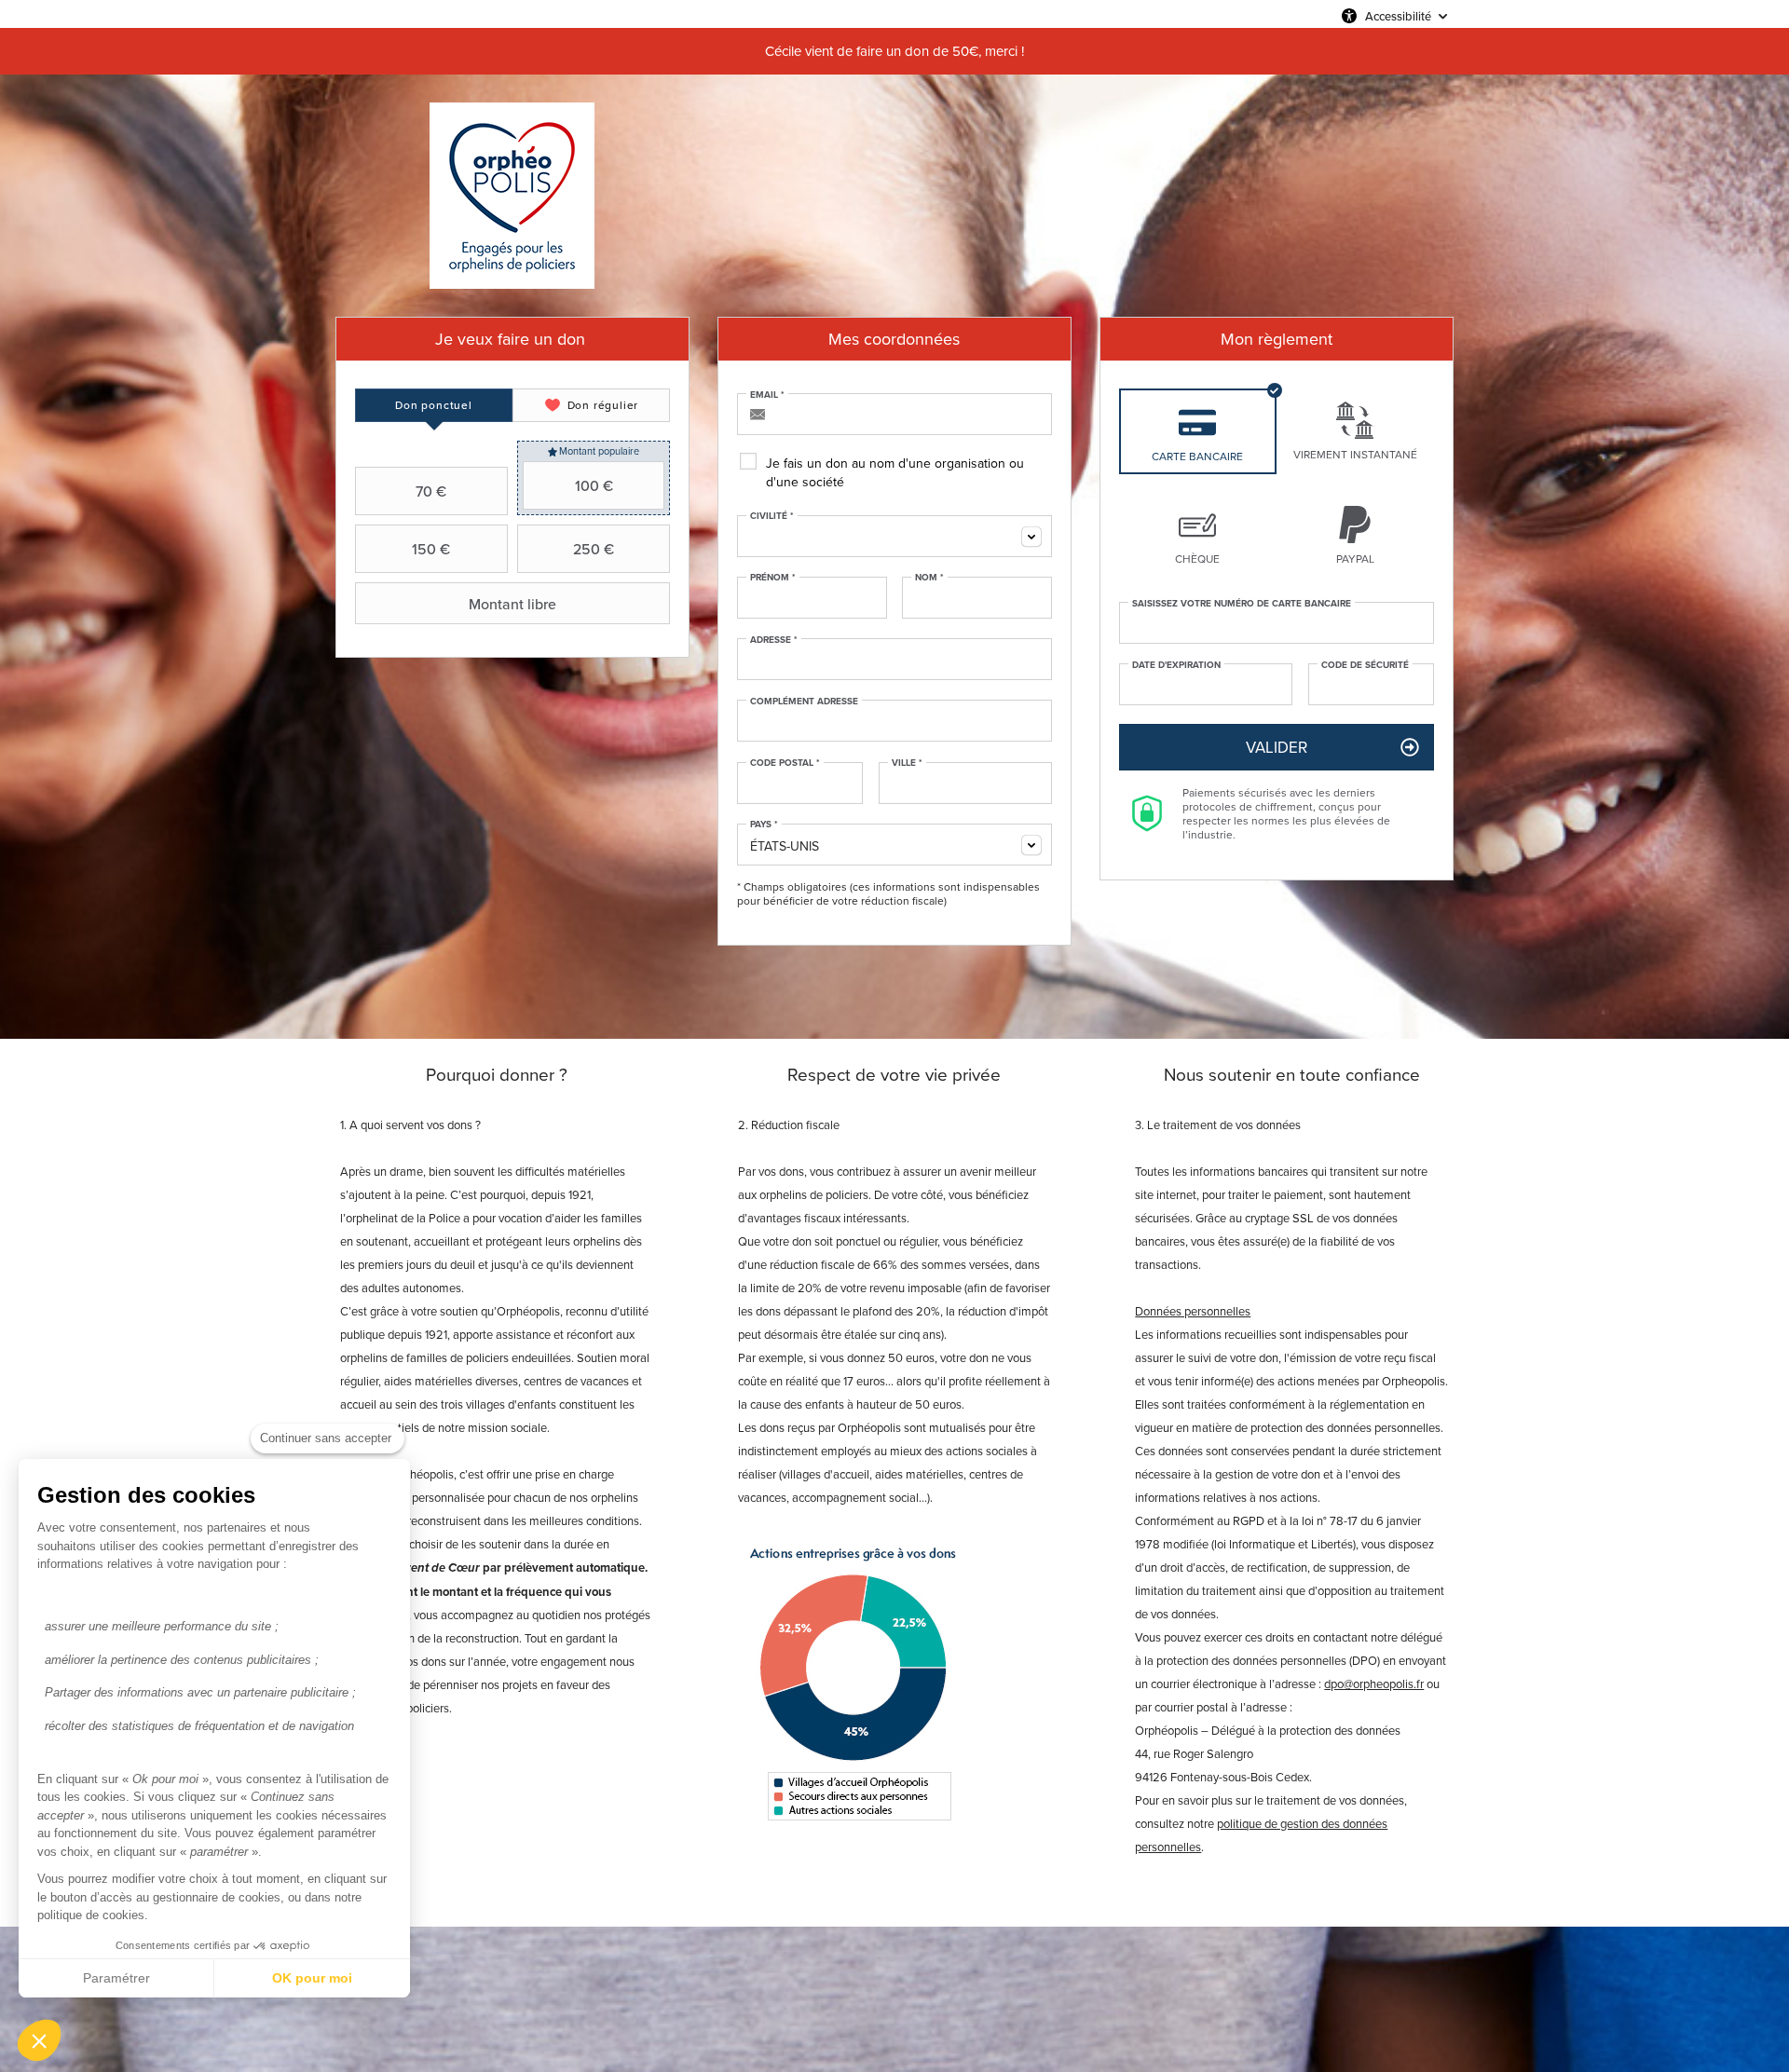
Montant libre (512, 604)
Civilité (772, 516)
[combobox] (894, 536)
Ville (907, 763)
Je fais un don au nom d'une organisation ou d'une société (895, 472)
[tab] (434, 405)
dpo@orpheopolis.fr (1374, 1683)
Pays (764, 825)
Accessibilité (1398, 16)
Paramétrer (116, 1978)
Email (767, 395)
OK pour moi (312, 1978)
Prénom (773, 578)
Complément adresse (804, 702)
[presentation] (434, 405)
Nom (929, 578)
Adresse (774, 640)
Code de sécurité (1365, 665)
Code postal (785, 763)
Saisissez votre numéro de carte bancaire (1242, 604)
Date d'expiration (1176, 665)
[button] (39, 2040)
